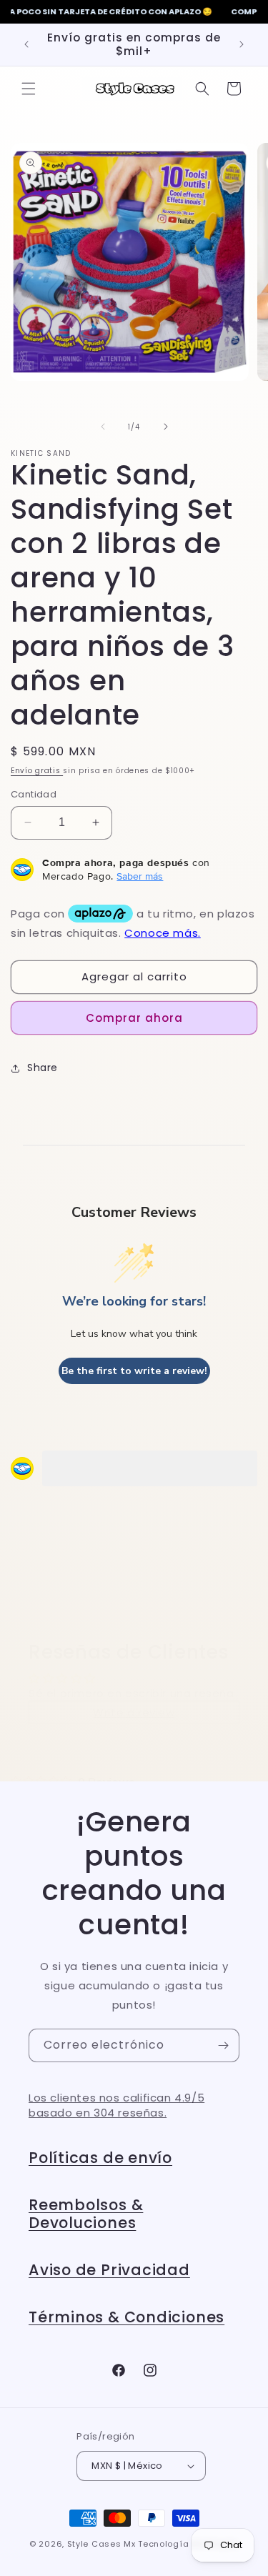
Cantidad (34, 794)
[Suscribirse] (223, 2045)
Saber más (140, 876)
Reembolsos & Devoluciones (86, 2214)
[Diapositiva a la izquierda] (103, 427)
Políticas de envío (100, 2158)
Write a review (134, 1712)
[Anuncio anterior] (26, 44)
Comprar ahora (134, 1018)
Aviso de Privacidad (109, 2270)
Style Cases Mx (101, 2544)
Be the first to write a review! (134, 1371)
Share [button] (43, 1068)
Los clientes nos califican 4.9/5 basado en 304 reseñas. (116, 2105)
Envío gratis (37, 771)
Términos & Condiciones (126, 2317)
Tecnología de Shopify (188, 2544)
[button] (29, 89)
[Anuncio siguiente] (242, 44)
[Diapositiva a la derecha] (166, 427)
